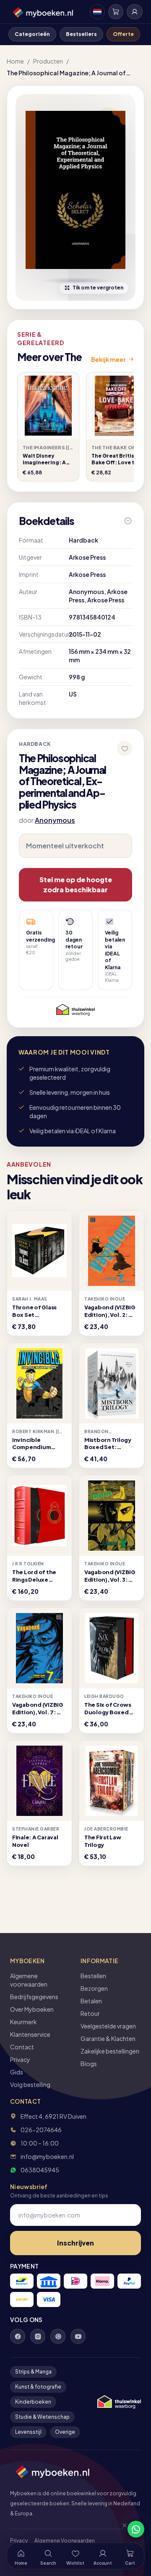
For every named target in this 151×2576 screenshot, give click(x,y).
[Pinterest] (58, 2336)
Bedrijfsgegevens (34, 1997)
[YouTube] (78, 2336)
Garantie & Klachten (108, 2038)
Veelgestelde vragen (108, 2026)
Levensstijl (28, 2432)
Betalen (91, 2001)
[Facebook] (18, 2336)
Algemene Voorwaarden (65, 2541)
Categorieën (32, 34)
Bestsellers (81, 34)
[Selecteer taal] (97, 12)
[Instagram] (38, 2336)
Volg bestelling (30, 2084)
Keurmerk (23, 2022)
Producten (48, 61)
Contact (22, 2047)
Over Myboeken (32, 2009)
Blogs (89, 2064)
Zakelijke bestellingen (110, 2051)
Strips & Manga (33, 2372)
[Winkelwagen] (116, 12)
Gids (17, 2072)
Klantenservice (30, 2034)
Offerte (123, 34)
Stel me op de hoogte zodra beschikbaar (76, 885)
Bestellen (93, 1976)
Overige (65, 2432)
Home (15, 61)
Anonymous (55, 820)
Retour (90, 2013)
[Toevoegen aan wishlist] (125, 748)
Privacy (20, 2059)
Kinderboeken (33, 2402)
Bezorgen (94, 1988)
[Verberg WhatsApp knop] (121, 2529)
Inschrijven (75, 2243)
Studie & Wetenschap (42, 2417)
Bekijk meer (108, 359)
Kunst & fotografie (38, 2387)
